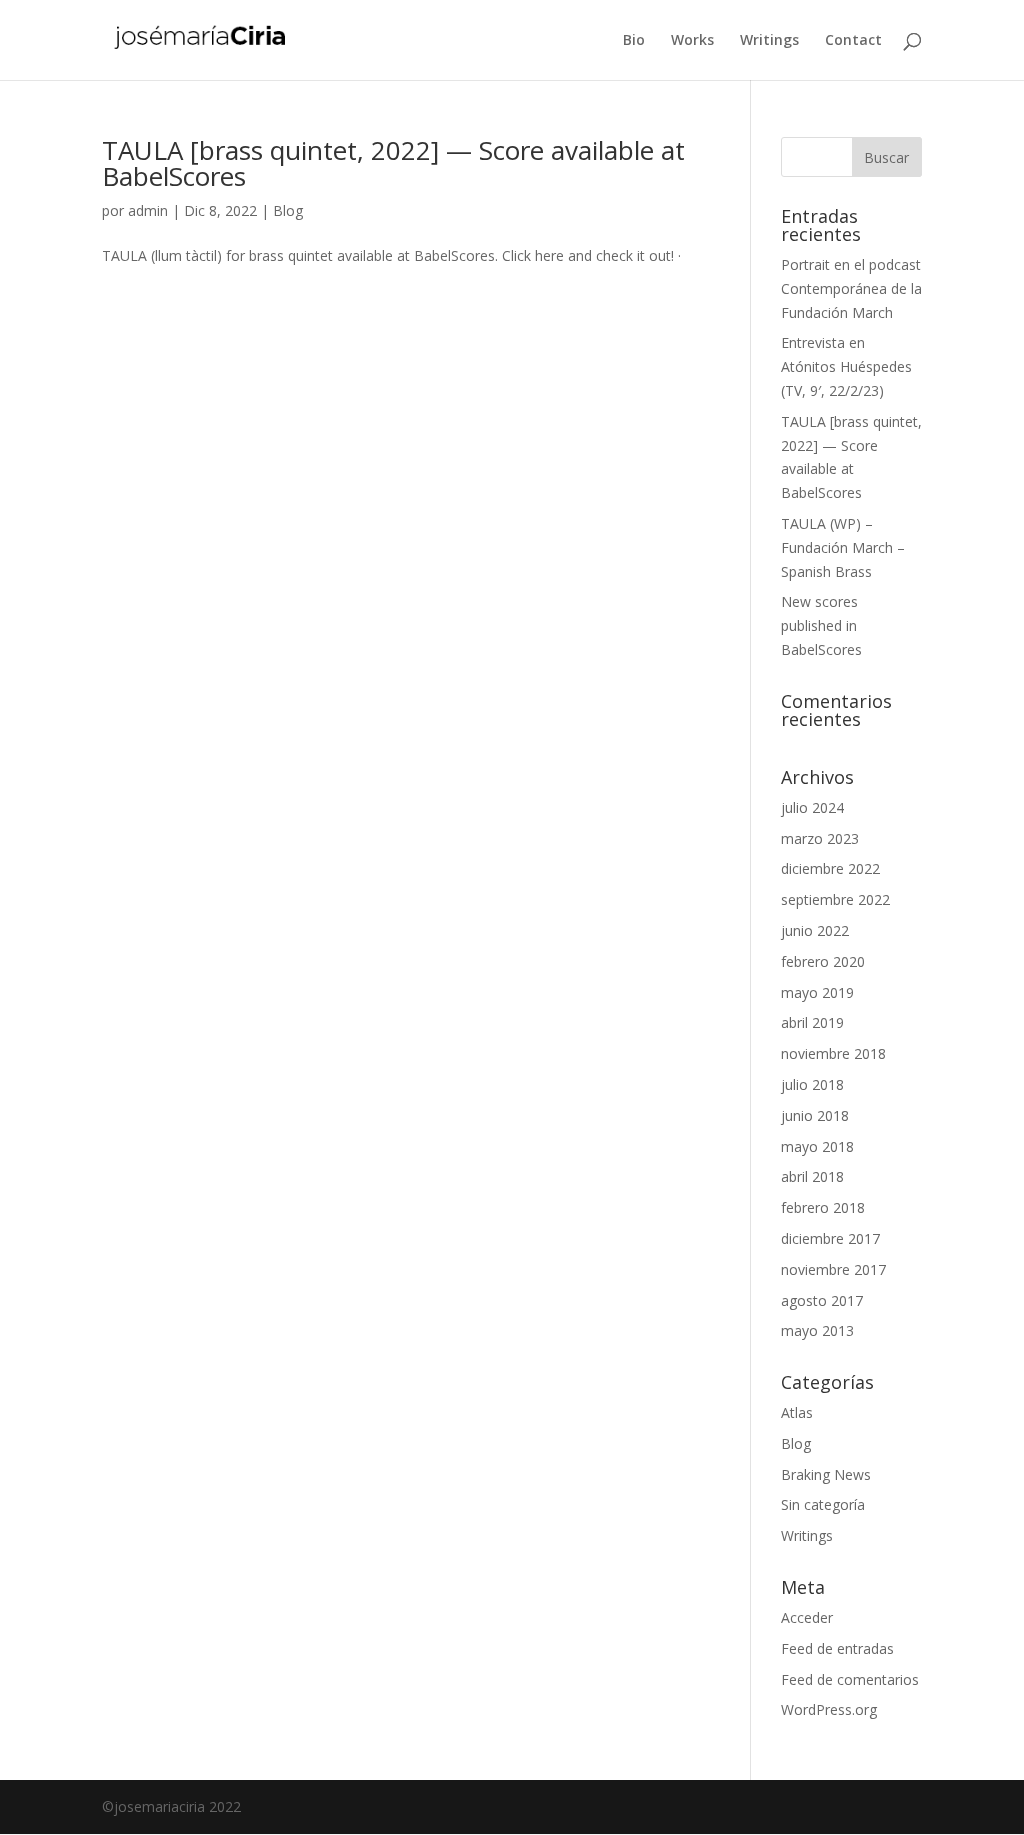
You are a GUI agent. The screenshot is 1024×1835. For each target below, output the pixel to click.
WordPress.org (829, 1709)
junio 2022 (815, 930)
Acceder (807, 1617)
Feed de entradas (837, 1648)
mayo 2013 (817, 1330)
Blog (288, 210)
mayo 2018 (817, 1146)
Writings (769, 41)
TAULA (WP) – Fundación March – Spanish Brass (843, 547)
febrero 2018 (823, 1207)
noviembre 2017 (833, 1269)
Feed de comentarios (850, 1679)
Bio (634, 41)
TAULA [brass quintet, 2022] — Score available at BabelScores (393, 163)
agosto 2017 (822, 1300)
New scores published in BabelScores (821, 625)
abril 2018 (812, 1176)
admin (148, 210)
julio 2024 (812, 807)
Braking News (826, 1474)
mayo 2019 (817, 992)
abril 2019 (812, 1022)
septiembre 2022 (835, 899)
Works (692, 41)
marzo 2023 (820, 838)
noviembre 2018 (833, 1053)
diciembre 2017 (830, 1238)
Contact (853, 41)
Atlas (797, 1412)
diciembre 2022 (830, 868)
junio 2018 (815, 1115)
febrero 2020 (823, 961)
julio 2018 (812, 1084)
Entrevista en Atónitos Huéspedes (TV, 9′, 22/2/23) (846, 366)
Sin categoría (823, 1504)
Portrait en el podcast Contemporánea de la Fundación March (851, 288)
